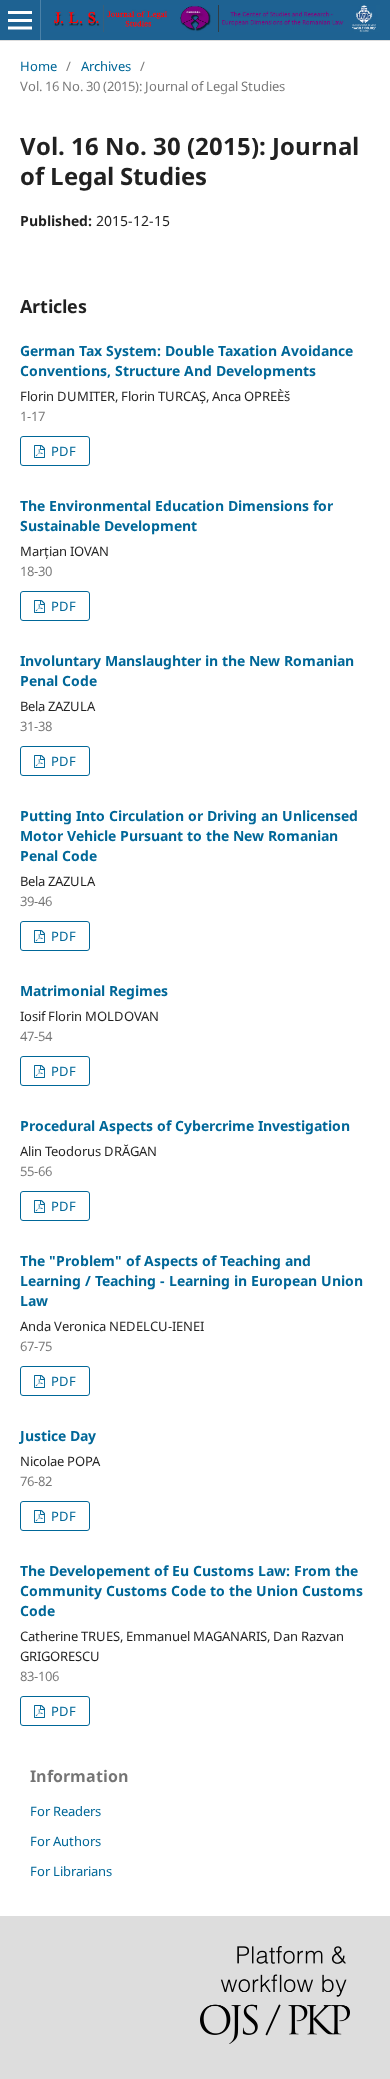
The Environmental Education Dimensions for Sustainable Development (176, 515)
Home (38, 66)
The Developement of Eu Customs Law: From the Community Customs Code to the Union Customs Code (191, 1590)
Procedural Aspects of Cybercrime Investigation (185, 1125)
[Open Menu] (20, 20)
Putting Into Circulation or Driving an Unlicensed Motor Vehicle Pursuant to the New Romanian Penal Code (189, 835)
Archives (106, 66)
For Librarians (71, 1871)
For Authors (65, 1841)
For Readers (65, 1811)
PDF (62, 451)
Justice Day (58, 1435)
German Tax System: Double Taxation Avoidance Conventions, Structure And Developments (186, 360)
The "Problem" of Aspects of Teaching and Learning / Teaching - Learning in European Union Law (191, 1280)
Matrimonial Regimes (94, 990)
